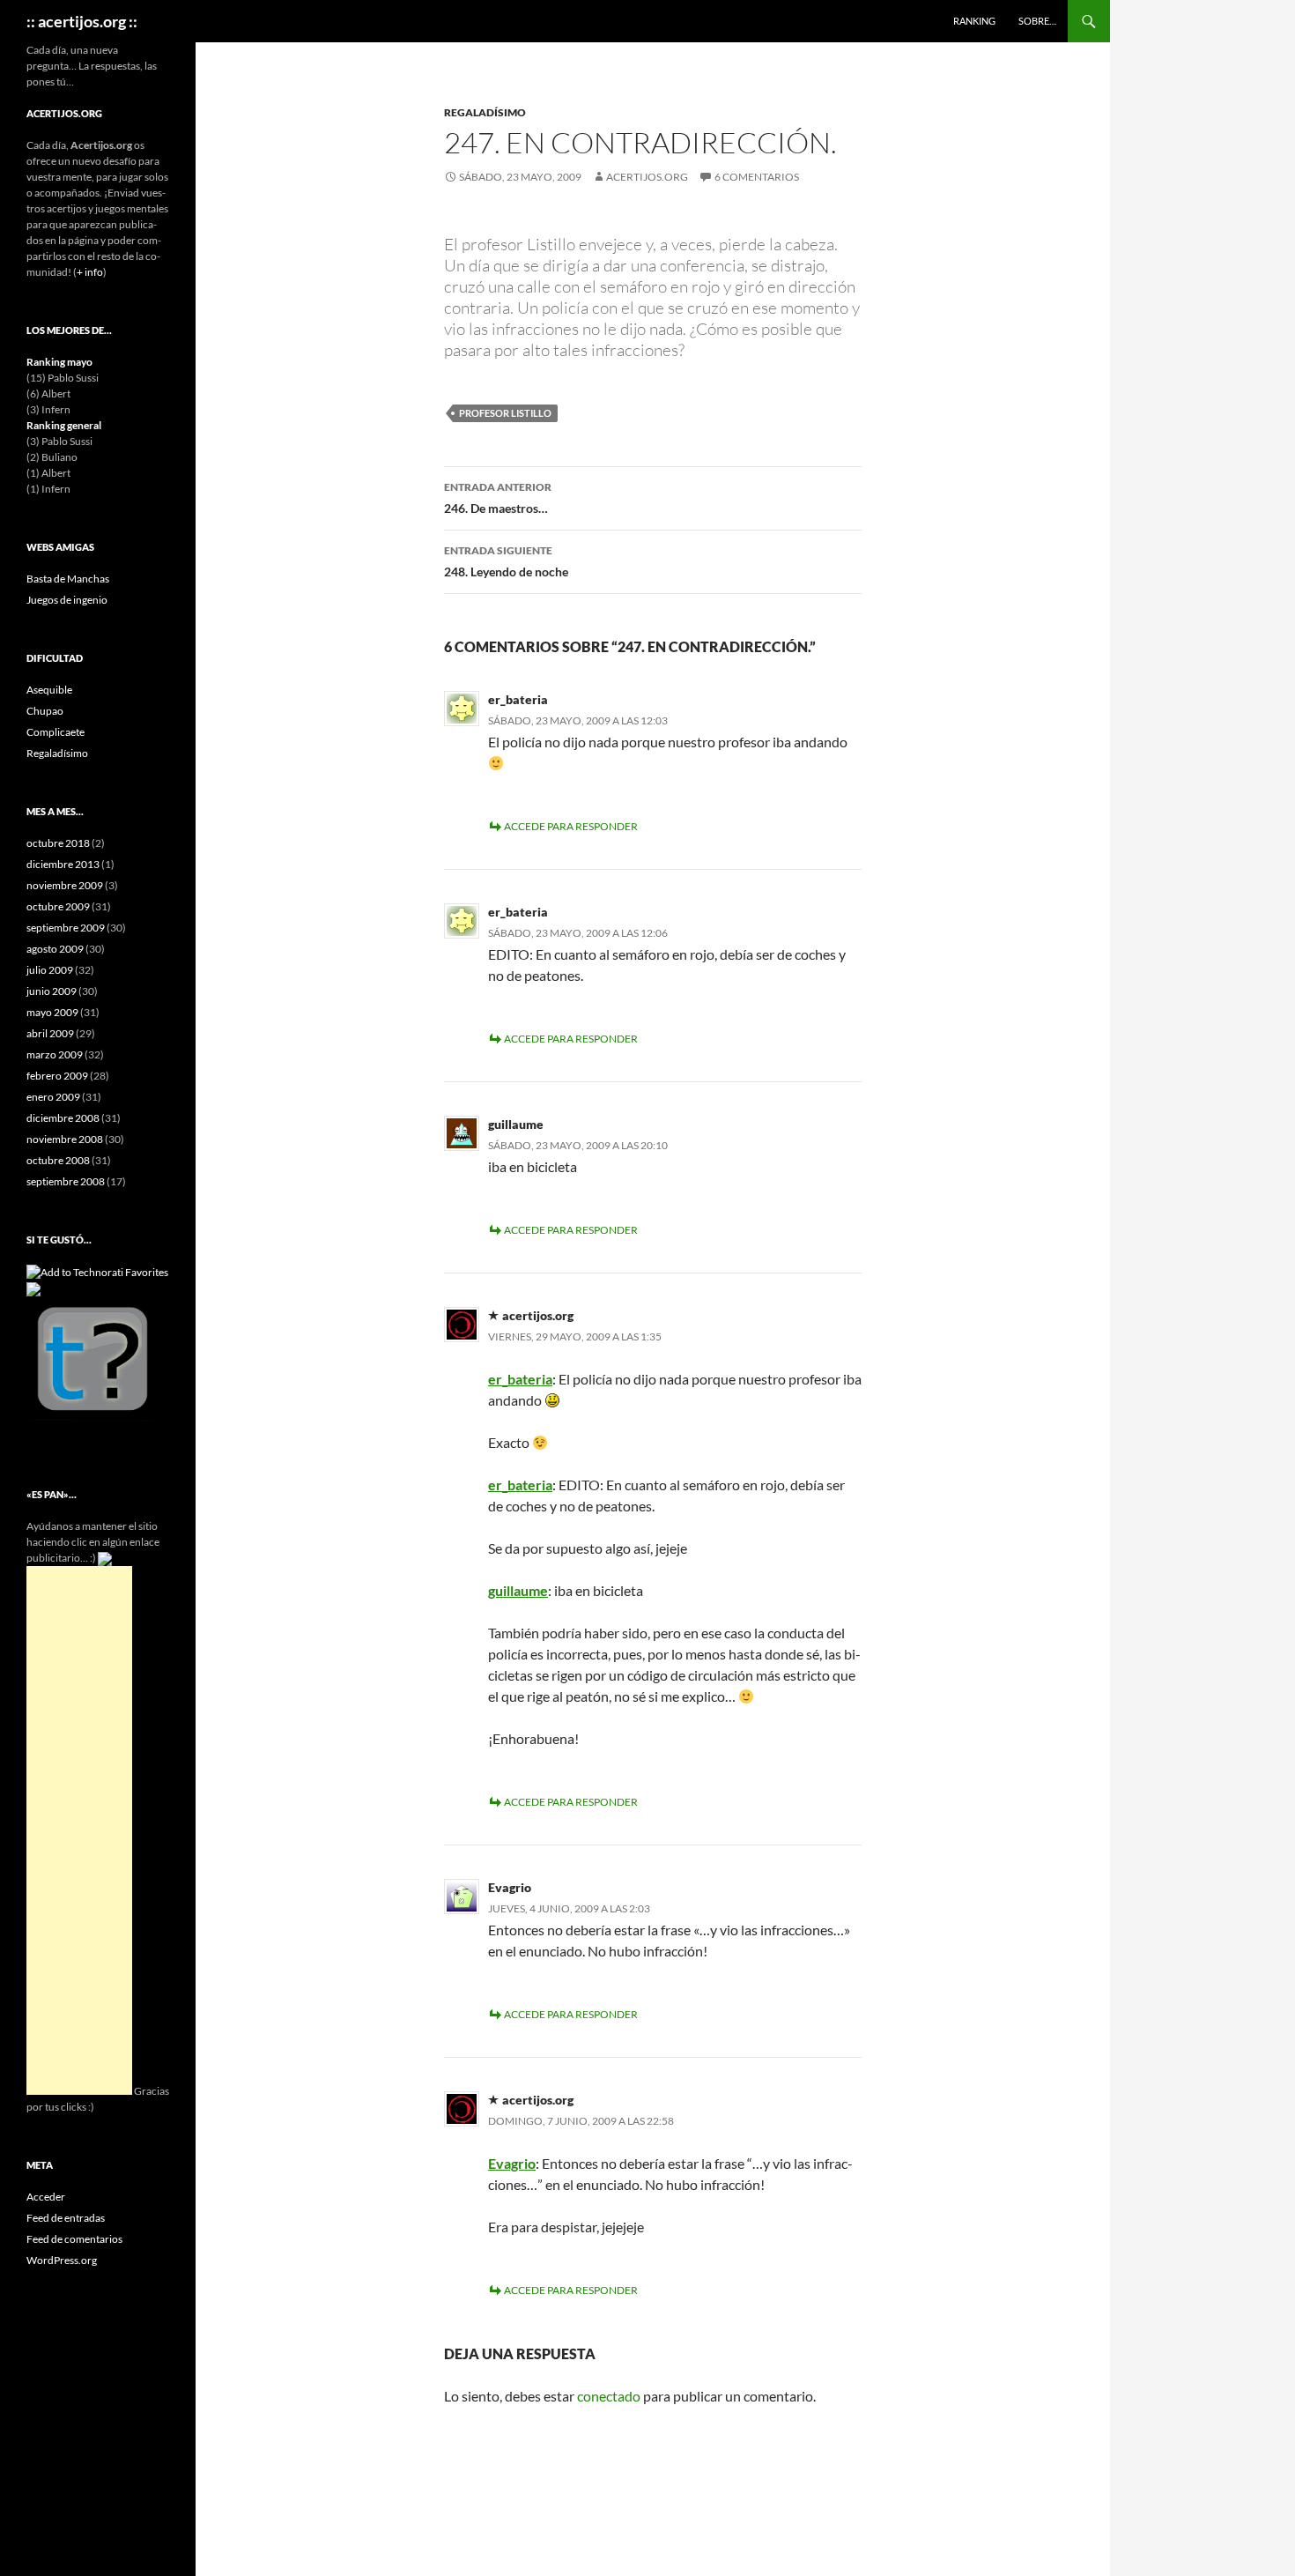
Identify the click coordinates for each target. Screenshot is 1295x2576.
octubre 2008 (58, 1160)
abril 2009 (50, 1033)
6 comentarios (757, 177)
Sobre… (1037, 21)
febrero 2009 (57, 1076)
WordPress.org (62, 2260)
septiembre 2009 (66, 928)
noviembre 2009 (65, 885)
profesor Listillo (505, 413)
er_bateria (520, 1379)
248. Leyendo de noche (506, 561)
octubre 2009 (58, 906)
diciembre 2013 (63, 864)
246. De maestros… (498, 498)
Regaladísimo (485, 112)
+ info (90, 272)
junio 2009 (52, 991)
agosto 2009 (55, 949)
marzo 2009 (55, 1054)
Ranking (974, 21)
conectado (609, 2396)
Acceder (46, 2197)
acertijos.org (647, 177)
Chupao (45, 711)
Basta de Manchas (68, 579)
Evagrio (512, 2163)
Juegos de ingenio (67, 600)
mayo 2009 (52, 1012)
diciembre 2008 (63, 1118)
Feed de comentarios (74, 2239)
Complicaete (55, 732)
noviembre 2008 (65, 1139)
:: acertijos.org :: (82, 21)
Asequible (49, 690)
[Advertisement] (79, 1830)
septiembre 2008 (66, 1181)
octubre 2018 (58, 843)
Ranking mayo (59, 362)
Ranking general (64, 425)
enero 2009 (53, 1097)
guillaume (518, 1590)
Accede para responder (571, 826)
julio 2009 (50, 970)
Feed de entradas (66, 2218)
